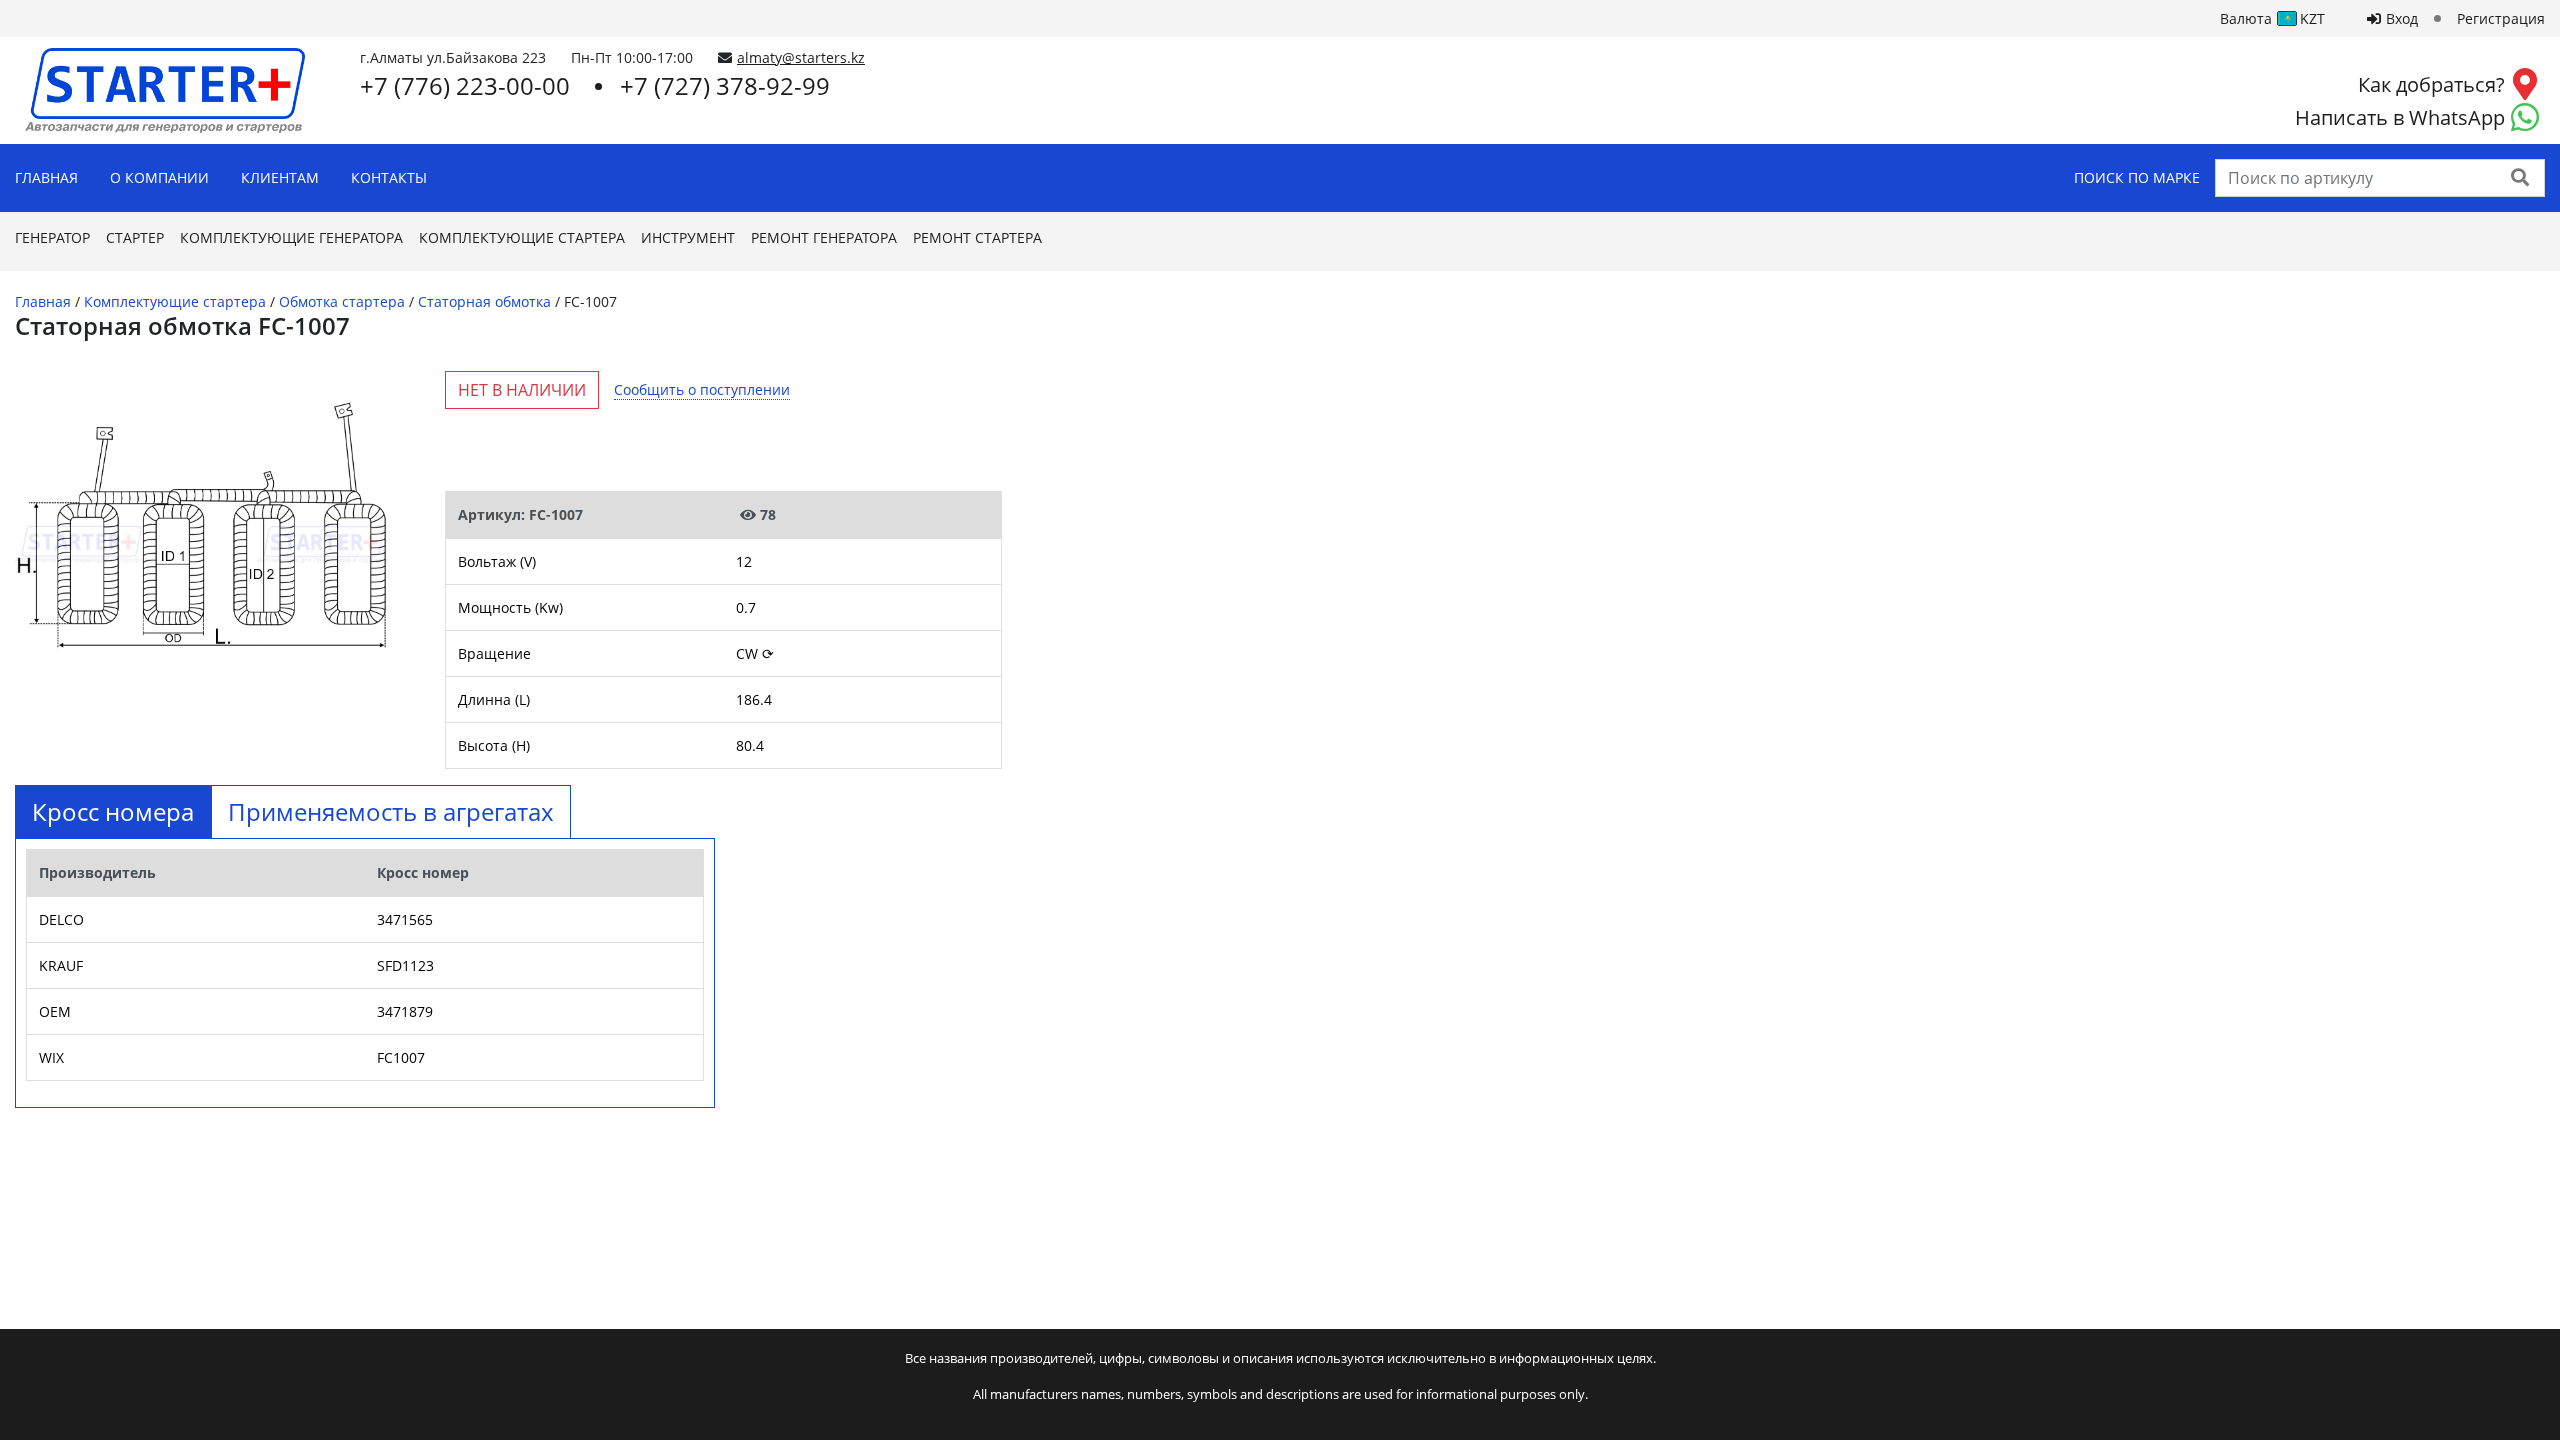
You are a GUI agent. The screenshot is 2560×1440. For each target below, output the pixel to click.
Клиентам (280, 177)
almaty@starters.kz (801, 57)
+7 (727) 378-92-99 (725, 85)
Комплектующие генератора (291, 237)
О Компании (159, 177)
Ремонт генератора (824, 237)
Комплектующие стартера (522, 237)
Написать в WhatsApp (2400, 117)
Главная (46, 177)
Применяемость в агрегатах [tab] (391, 811)
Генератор (52, 237)
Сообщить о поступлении (702, 389)
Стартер (135, 237)
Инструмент (688, 237)
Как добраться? (2431, 84)
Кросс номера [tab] (113, 811)
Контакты (389, 177)
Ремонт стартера (977, 237)
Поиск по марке (2137, 177)
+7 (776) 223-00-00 (465, 85)
